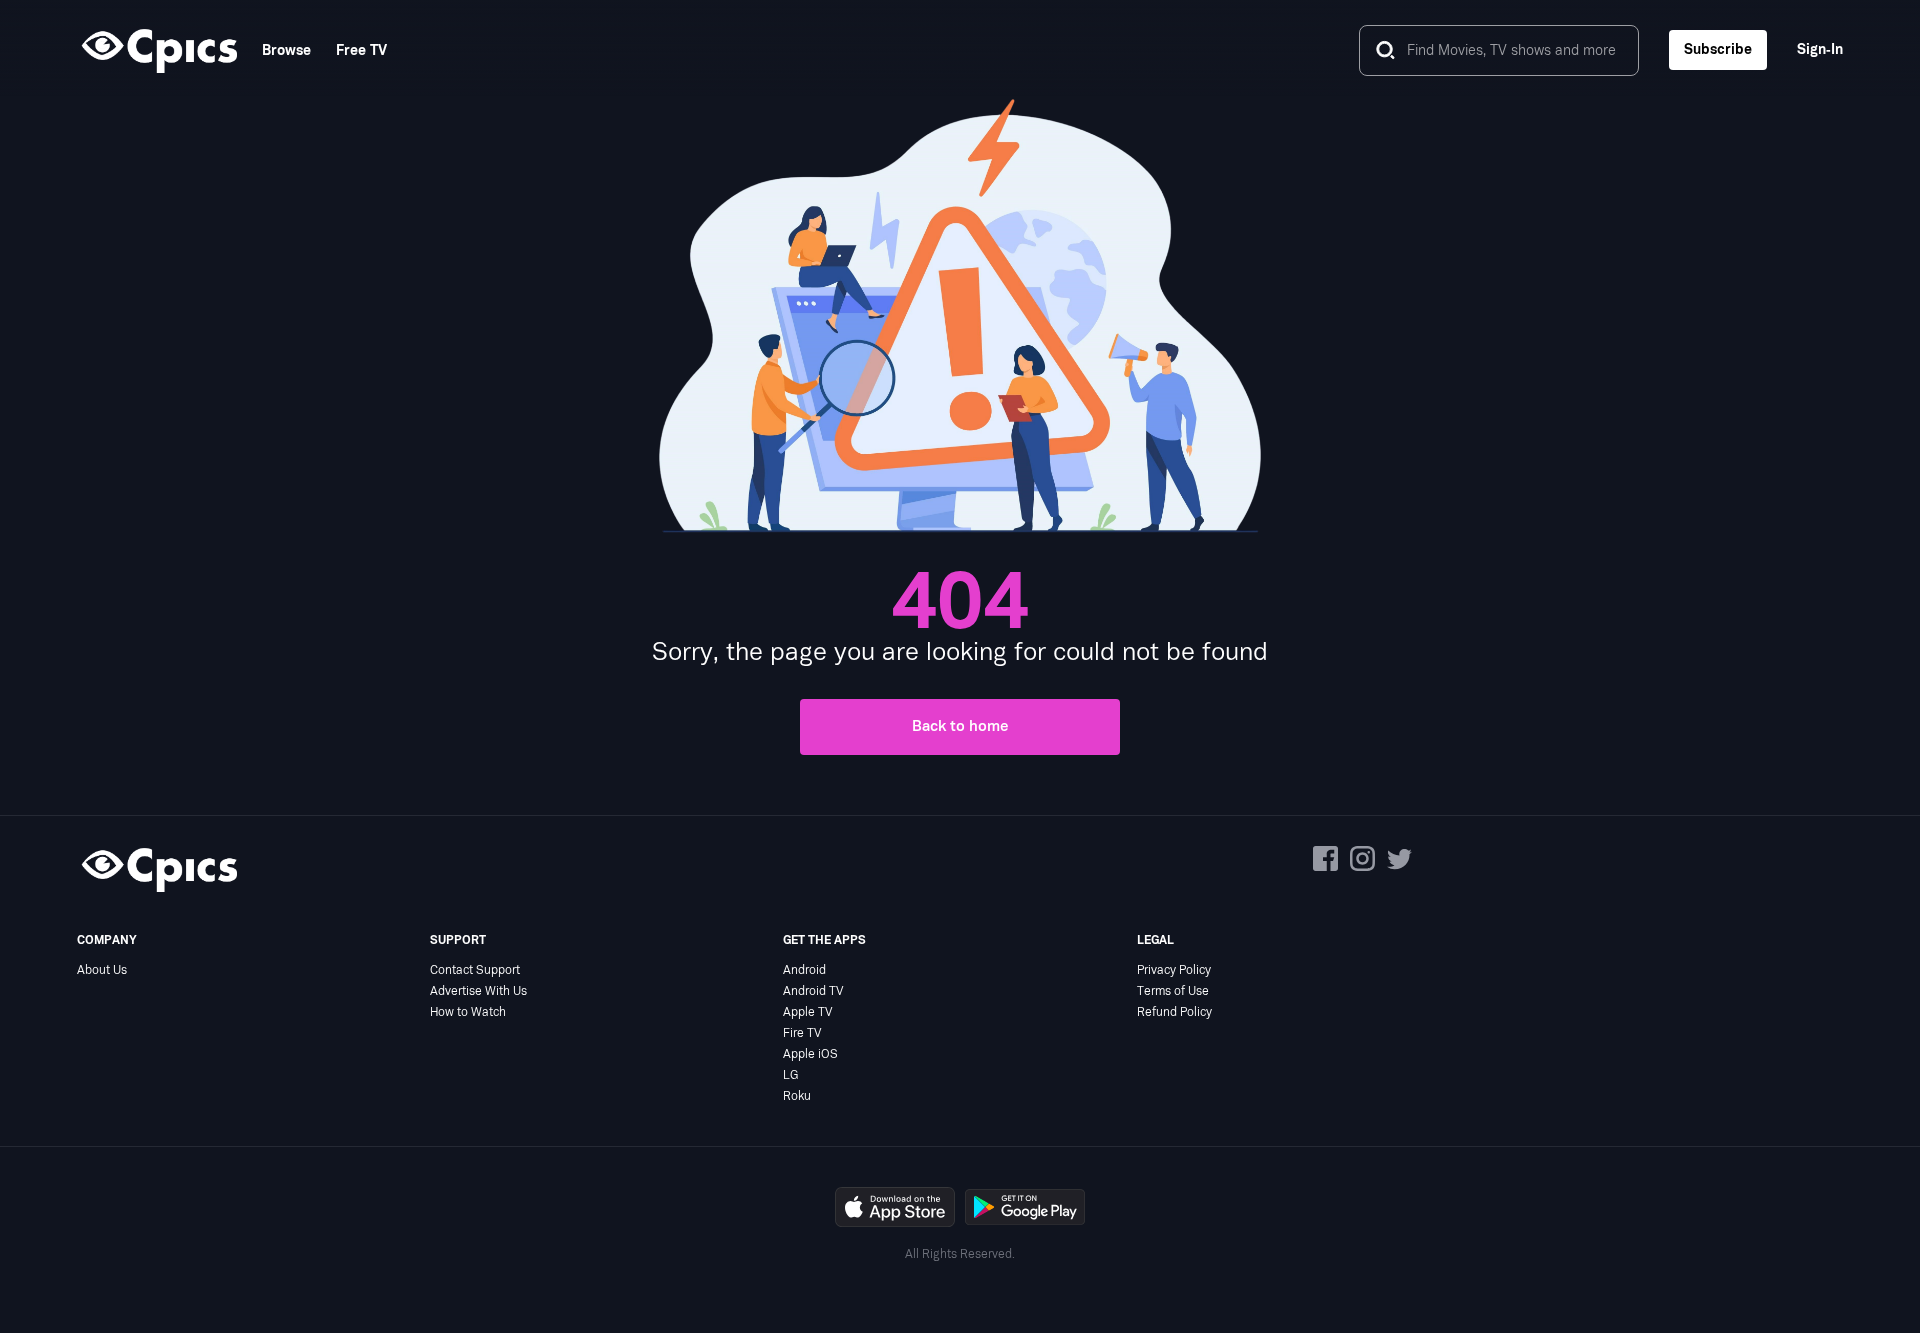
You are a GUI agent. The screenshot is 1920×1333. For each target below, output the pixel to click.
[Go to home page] (157, 50)
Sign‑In (1820, 49)
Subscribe (1718, 49)
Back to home (960, 726)
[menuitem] (274, 50)
